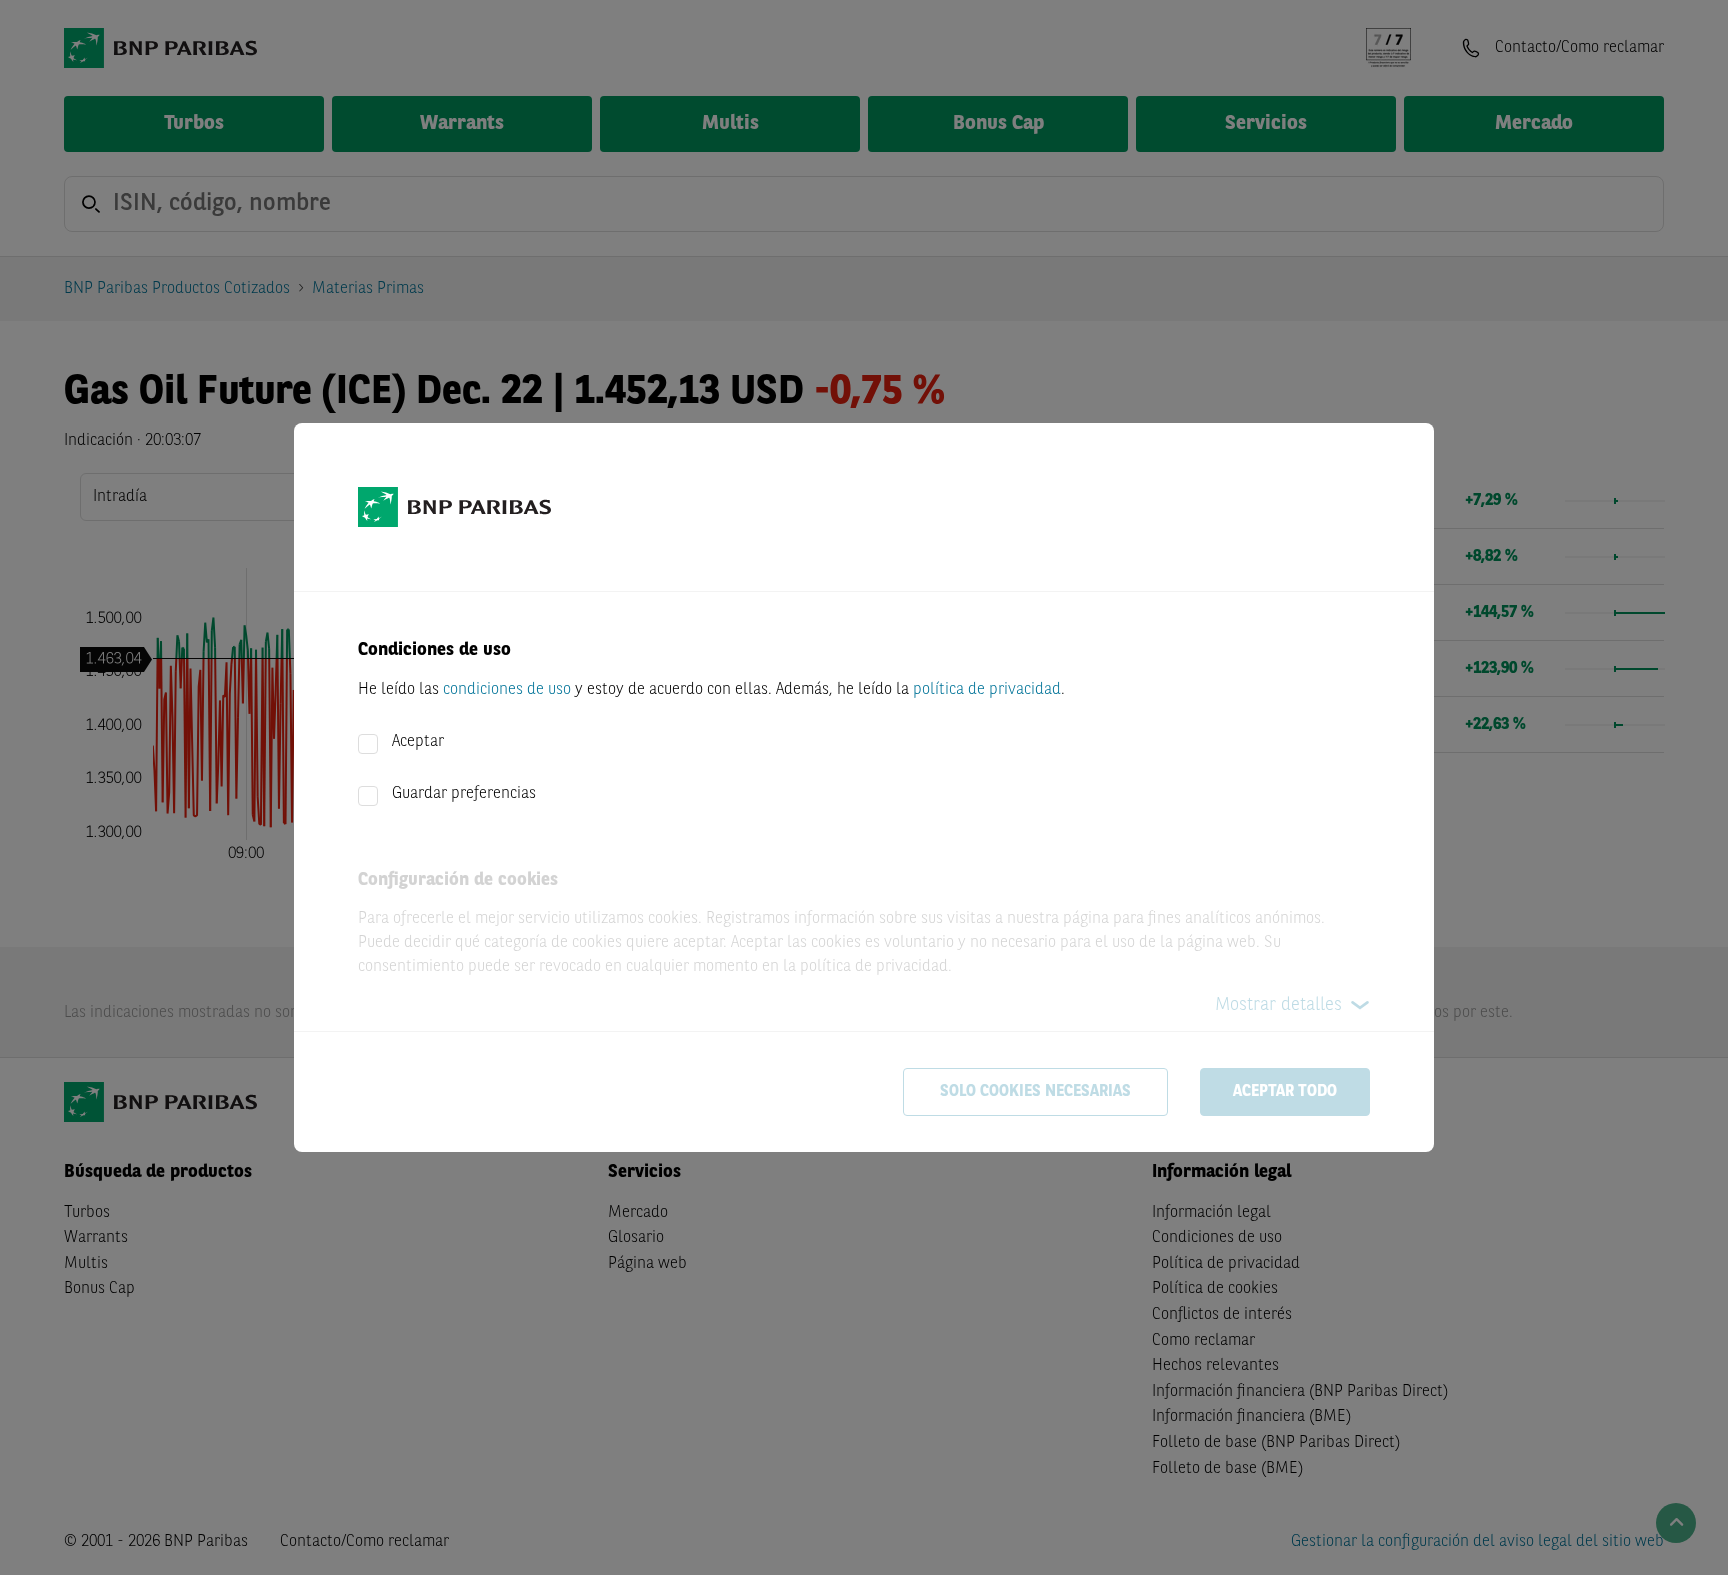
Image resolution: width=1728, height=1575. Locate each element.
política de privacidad (987, 690)
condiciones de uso (507, 690)
